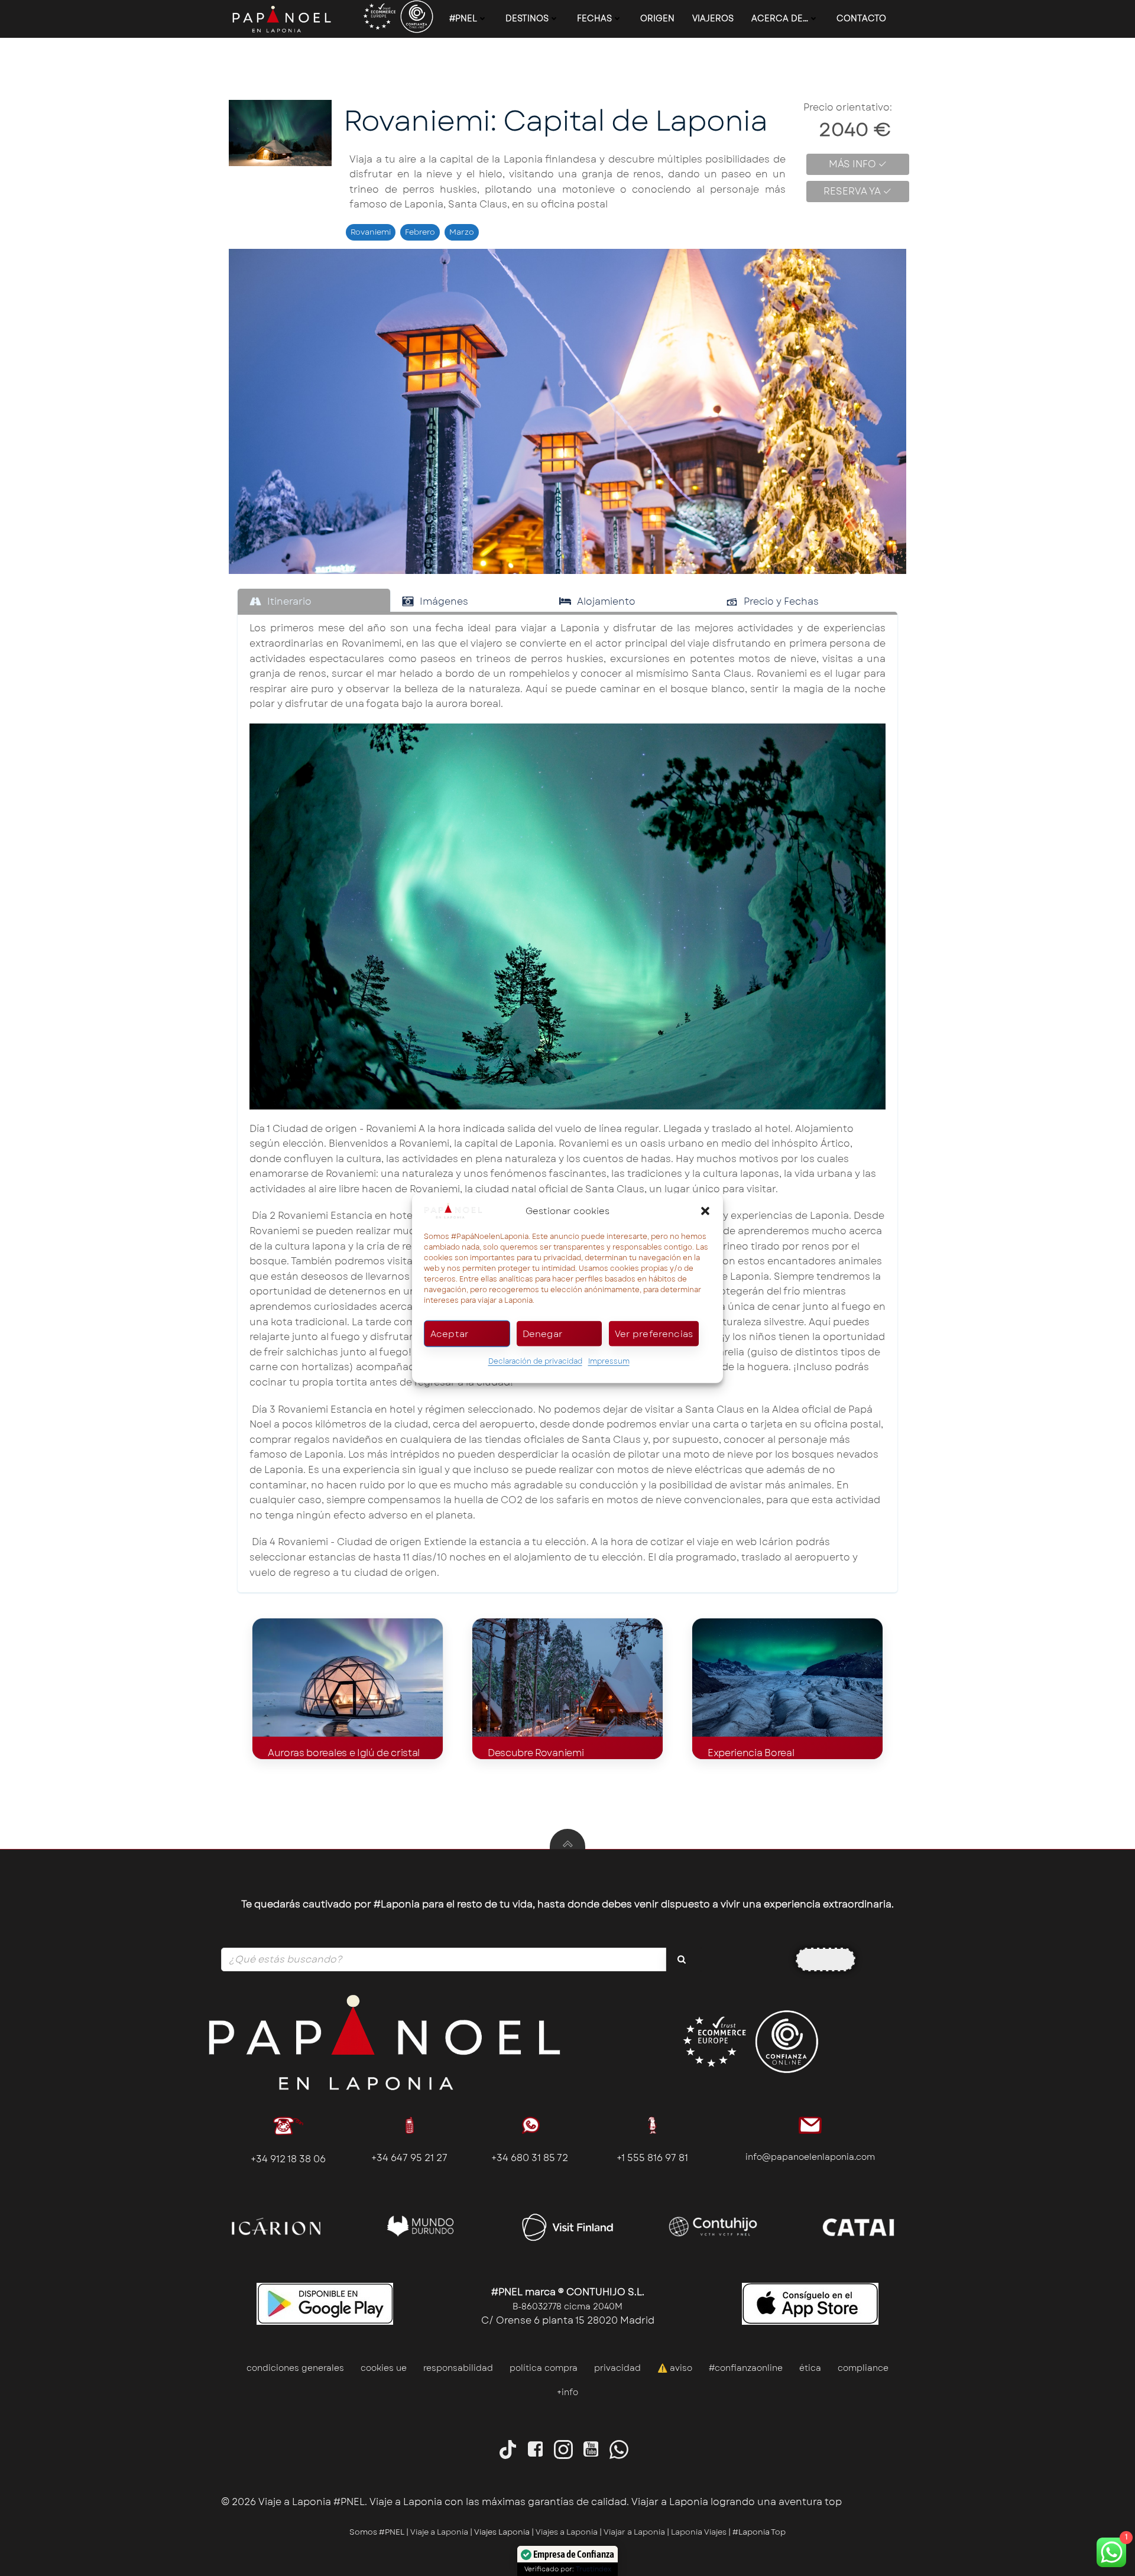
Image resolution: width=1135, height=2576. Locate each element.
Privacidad (617, 2368)
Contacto (861, 18)
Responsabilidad (458, 2368)
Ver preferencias (654, 1334)
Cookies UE (384, 2368)
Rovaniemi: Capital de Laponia (555, 121)
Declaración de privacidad (535, 1361)
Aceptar (450, 1334)
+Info (567, 2392)
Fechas (594, 18)
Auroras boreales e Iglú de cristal (344, 1753)
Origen (657, 18)
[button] (705, 1211)
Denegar (543, 1334)
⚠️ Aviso (675, 2368)
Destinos (527, 18)
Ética (810, 2368)
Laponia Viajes (699, 2532)
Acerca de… (780, 18)
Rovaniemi (371, 232)
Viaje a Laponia (439, 2532)
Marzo (462, 232)
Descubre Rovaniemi (536, 1753)
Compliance (863, 2368)
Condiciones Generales (295, 2368)
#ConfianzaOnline (746, 2368)
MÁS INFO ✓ (858, 164)
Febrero (420, 232)
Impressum (609, 1361)
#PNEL (463, 18)
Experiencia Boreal (751, 1753)
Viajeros (713, 18)
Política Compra (544, 2368)
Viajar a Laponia (635, 2532)
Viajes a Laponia (567, 2532)
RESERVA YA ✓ (857, 191)
